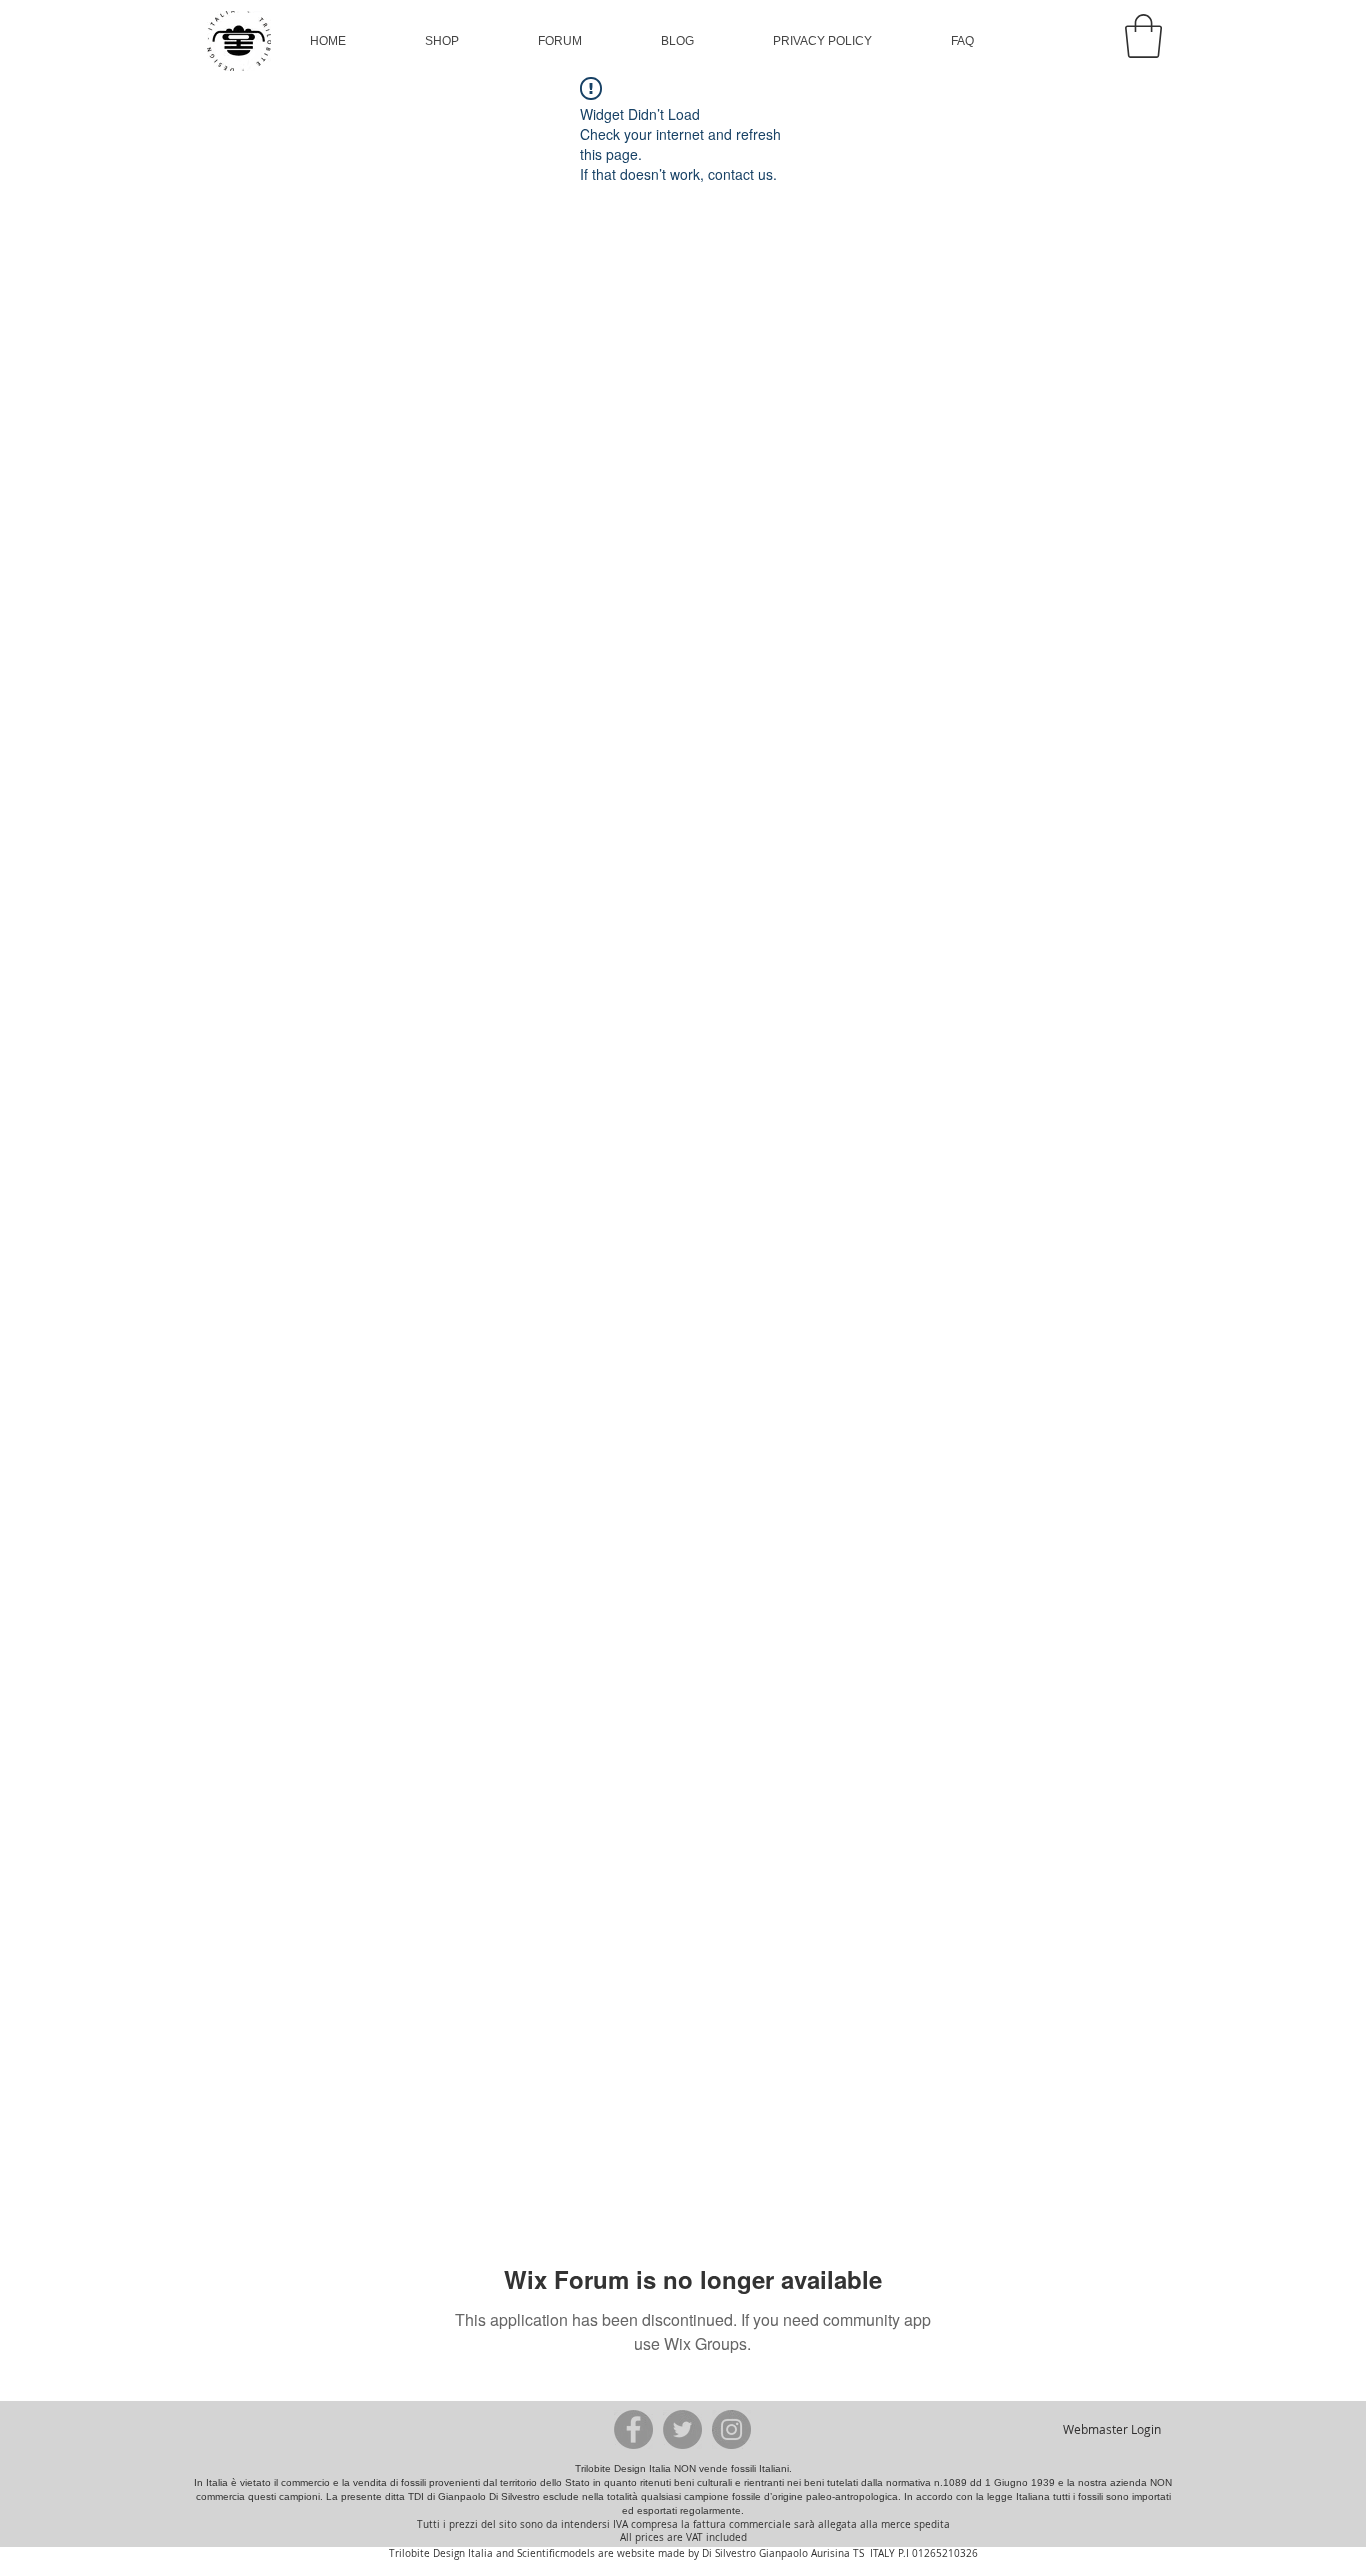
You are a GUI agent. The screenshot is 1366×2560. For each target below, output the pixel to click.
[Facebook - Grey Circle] (633, 2429)
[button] (442, 41)
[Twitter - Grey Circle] (682, 2429)
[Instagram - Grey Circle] (731, 2429)
